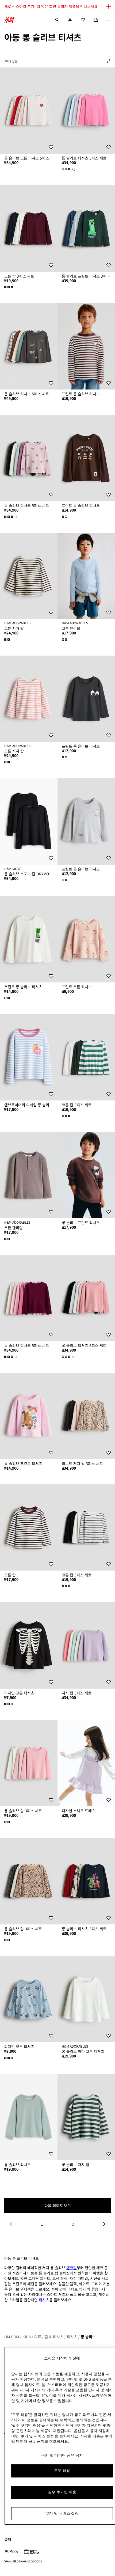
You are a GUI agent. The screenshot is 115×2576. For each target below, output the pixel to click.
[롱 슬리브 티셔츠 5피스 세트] (86, 111)
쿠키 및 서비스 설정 (62, 2513)
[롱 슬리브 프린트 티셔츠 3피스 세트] (86, 228)
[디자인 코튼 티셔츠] (29, 1645)
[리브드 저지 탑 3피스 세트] (86, 1416)
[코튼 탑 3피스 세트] (29, 228)
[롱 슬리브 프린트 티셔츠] (86, 1175)
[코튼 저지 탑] (29, 576)
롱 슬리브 (88, 2337)
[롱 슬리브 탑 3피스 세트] (29, 1763)
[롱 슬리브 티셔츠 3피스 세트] (86, 1881)
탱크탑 (72, 2268)
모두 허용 (62, 2471)
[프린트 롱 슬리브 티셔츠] (86, 347)
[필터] (108, 61)
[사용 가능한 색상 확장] (9, 287)
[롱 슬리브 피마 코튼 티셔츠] (86, 1999)
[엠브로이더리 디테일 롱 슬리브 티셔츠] (29, 1057)
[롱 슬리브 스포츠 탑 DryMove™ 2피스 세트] (29, 821)
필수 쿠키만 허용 (62, 2492)
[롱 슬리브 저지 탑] (86, 2117)
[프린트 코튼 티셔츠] (86, 939)
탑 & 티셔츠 (54, 2337)
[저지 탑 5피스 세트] (86, 1645)
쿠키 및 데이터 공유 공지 (62, 2455)
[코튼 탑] (29, 1528)
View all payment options (23, 2561)
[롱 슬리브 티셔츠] (29, 2117)
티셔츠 (44, 2300)
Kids (27, 2337)
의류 (38, 2337)
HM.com (12, 2337)
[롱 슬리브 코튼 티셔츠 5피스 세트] (29, 111)
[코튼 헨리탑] (86, 576)
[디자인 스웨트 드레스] (86, 1763)
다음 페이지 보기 (58, 2206)
